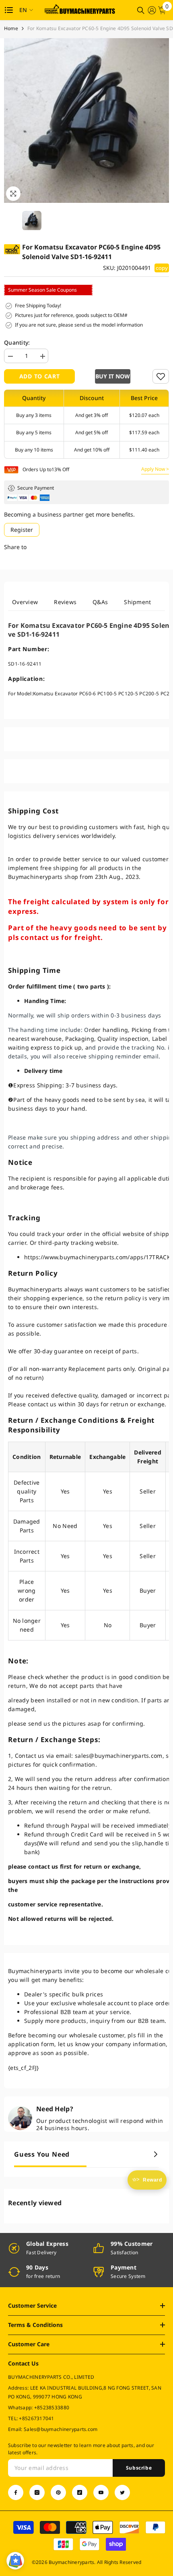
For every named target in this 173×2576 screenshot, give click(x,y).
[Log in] (152, 10)
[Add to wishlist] (161, 376)
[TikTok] (80, 2492)
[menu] (9, 10)
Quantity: (17, 342)
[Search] (141, 10)
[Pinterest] (58, 2492)
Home (11, 28)
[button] (114, 376)
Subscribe (139, 2468)
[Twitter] (122, 2492)
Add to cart (40, 376)
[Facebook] (16, 2492)
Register (22, 530)
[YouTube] (101, 2492)
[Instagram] (37, 2492)
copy (162, 268)
